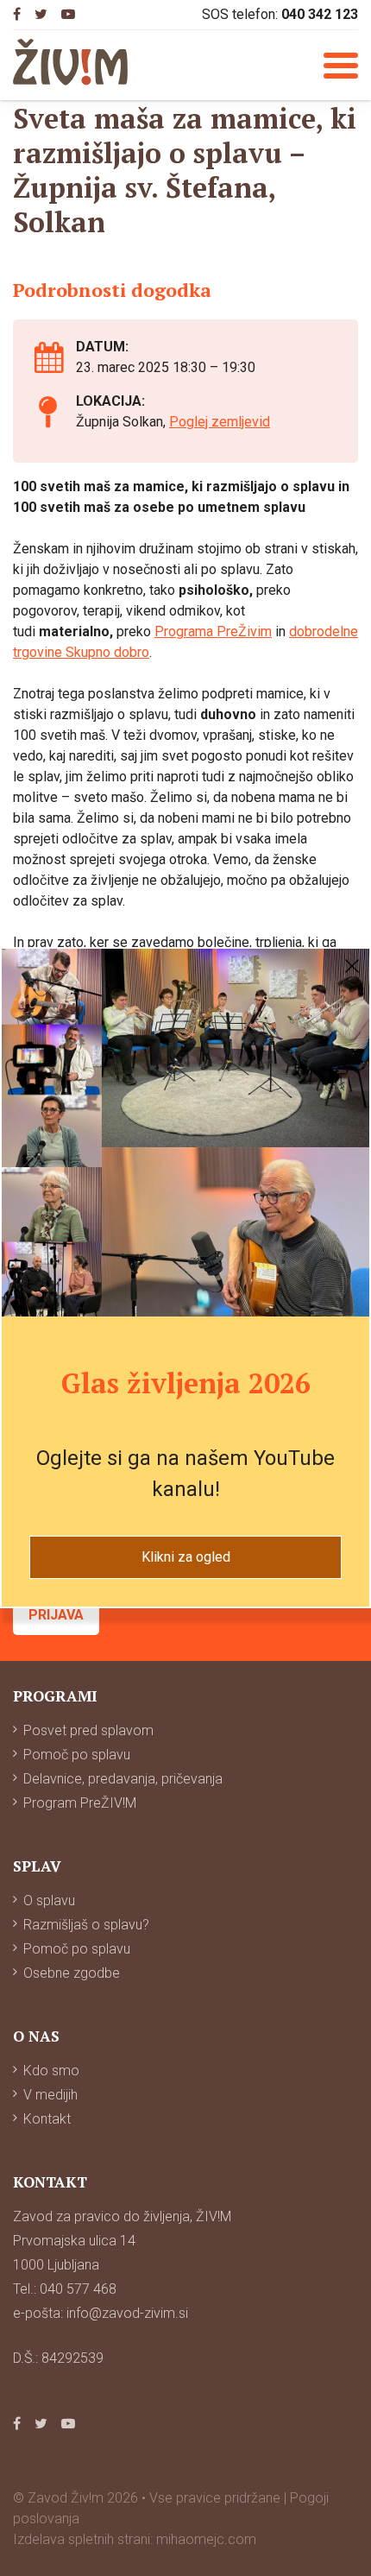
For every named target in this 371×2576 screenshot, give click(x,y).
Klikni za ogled (186, 1557)
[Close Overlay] (352, 966)
